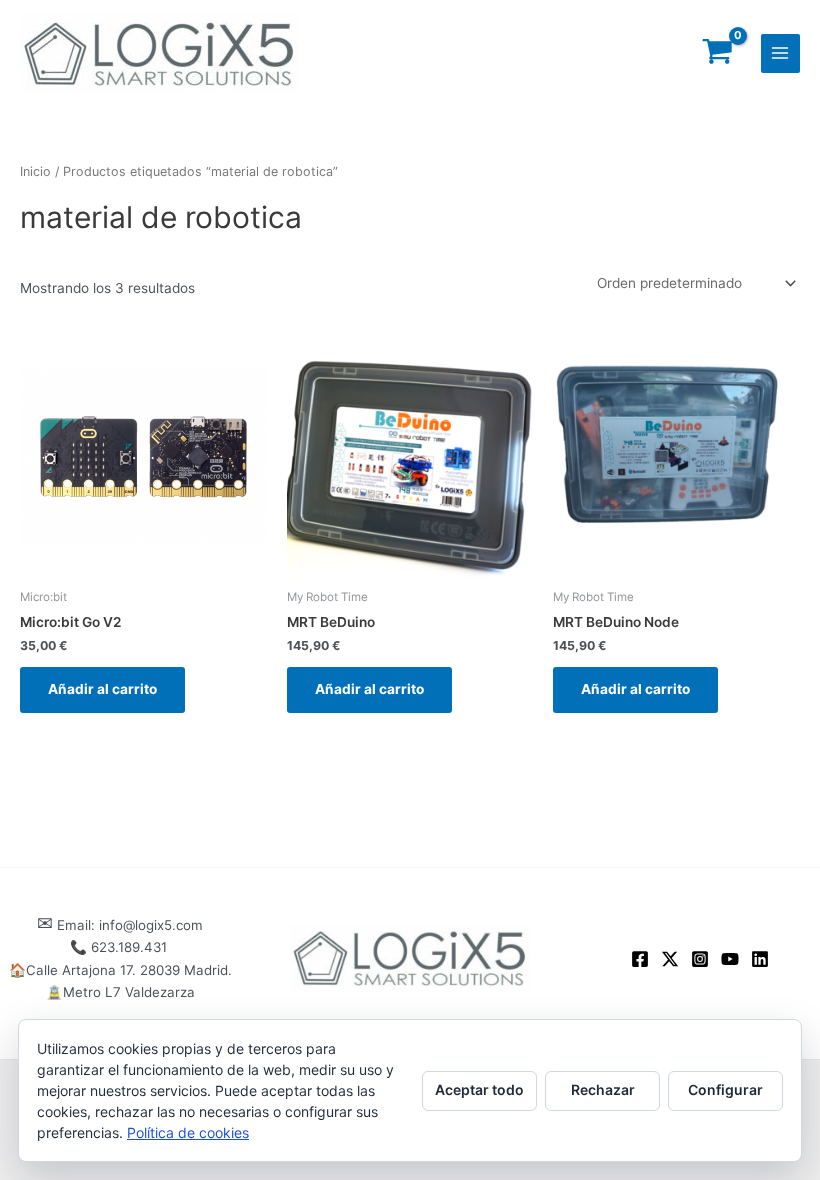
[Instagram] (700, 959)
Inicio (35, 171)
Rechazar (603, 1089)
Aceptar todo (479, 1089)
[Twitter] (670, 959)
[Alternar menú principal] (780, 53)
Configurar (725, 1089)
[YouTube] (730, 959)
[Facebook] (640, 959)
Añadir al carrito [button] (102, 689)
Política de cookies (188, 1132)
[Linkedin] (760, 959)
